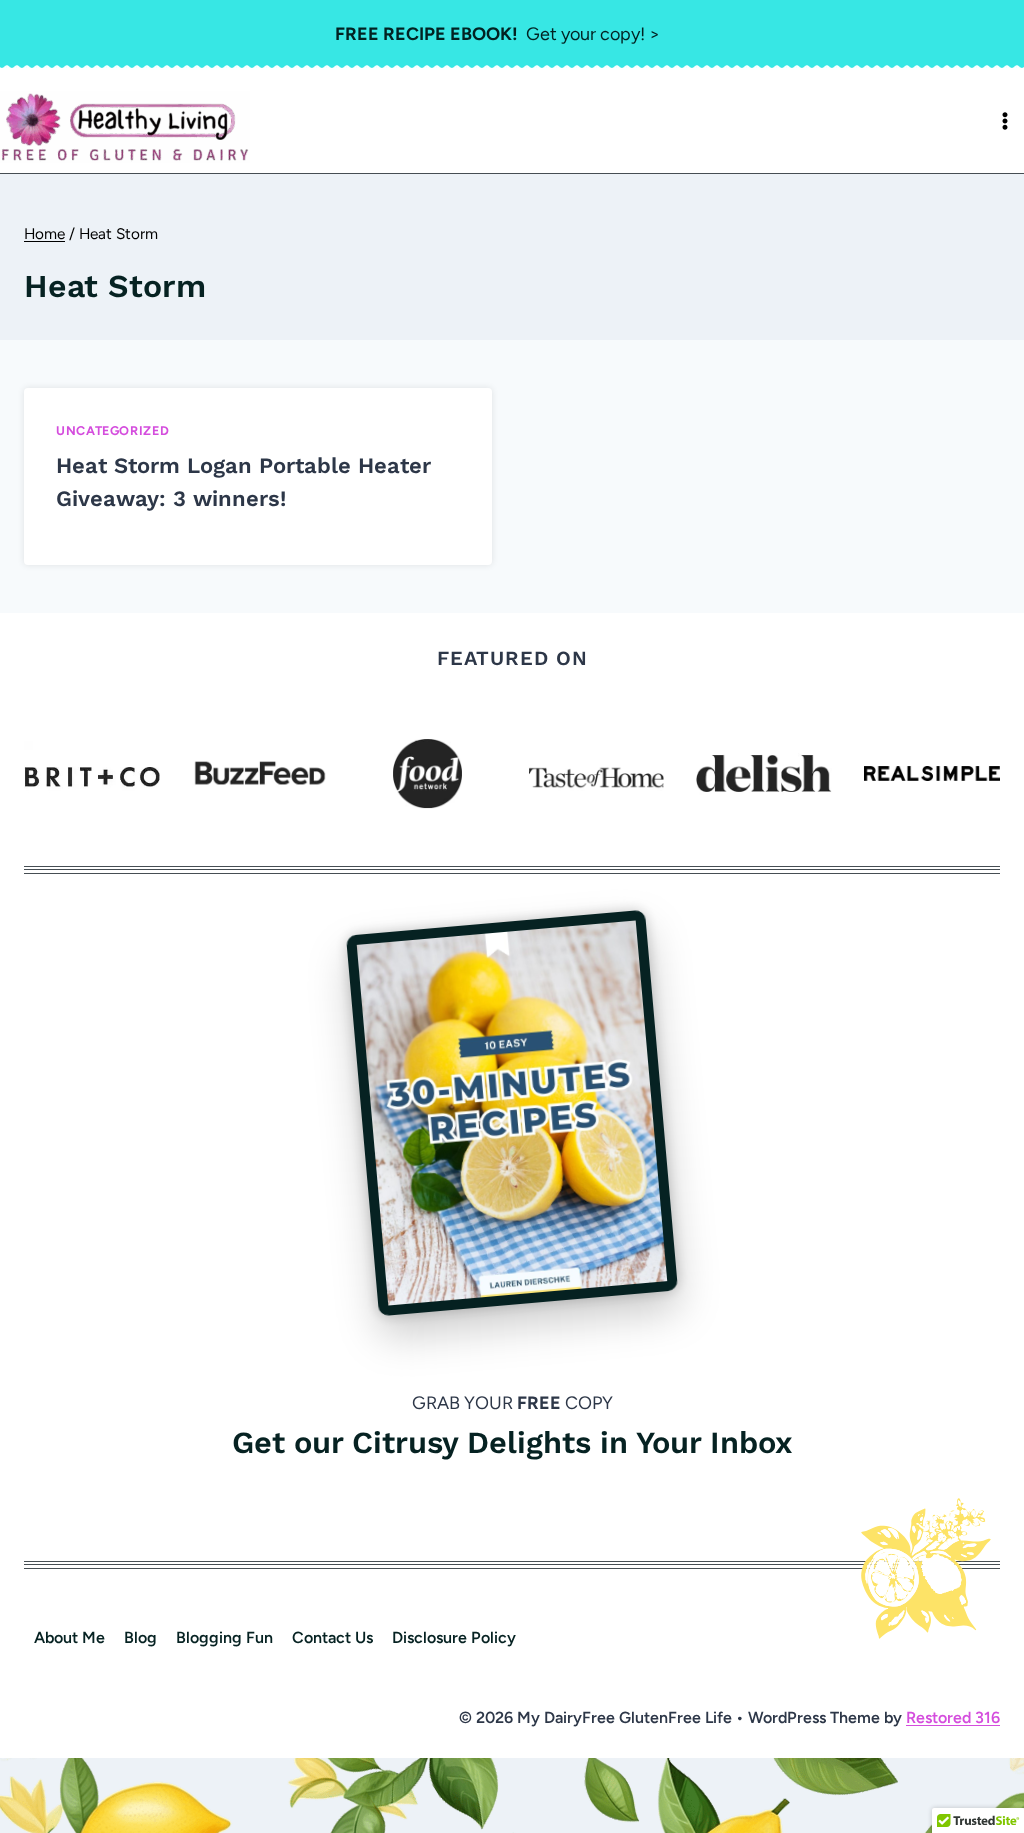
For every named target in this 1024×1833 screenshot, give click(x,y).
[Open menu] (1005, 121)
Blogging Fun (224, 1637)
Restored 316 (953, 1717)
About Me (69, 1637)
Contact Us (332, 1637)
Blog (140, 1637)
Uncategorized (112, 430)
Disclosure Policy (454, 1637)
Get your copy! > (497, 34)
